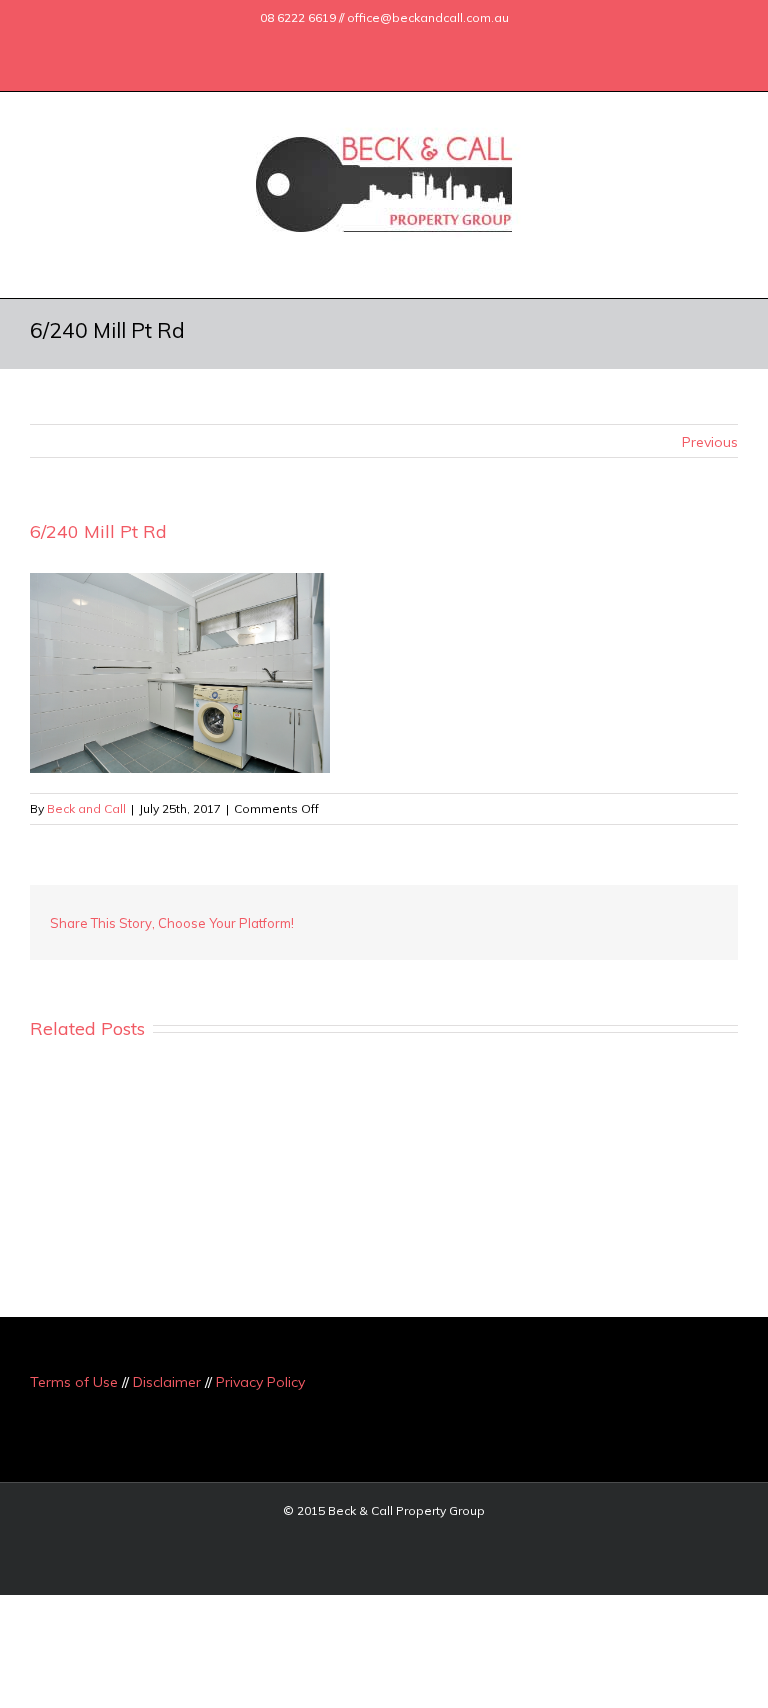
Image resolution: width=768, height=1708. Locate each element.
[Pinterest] (500, 915)
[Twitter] (342, 43)
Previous (710, 442)
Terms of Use (74, 1382)
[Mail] (438, 43)
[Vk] (660, 915)
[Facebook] (310, 43)
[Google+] (374, 43)
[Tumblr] (532, 915)
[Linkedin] (406, 43)
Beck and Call (86, 808)
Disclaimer (167, 1382)
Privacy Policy (260, 1382)
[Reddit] (628, 915)
